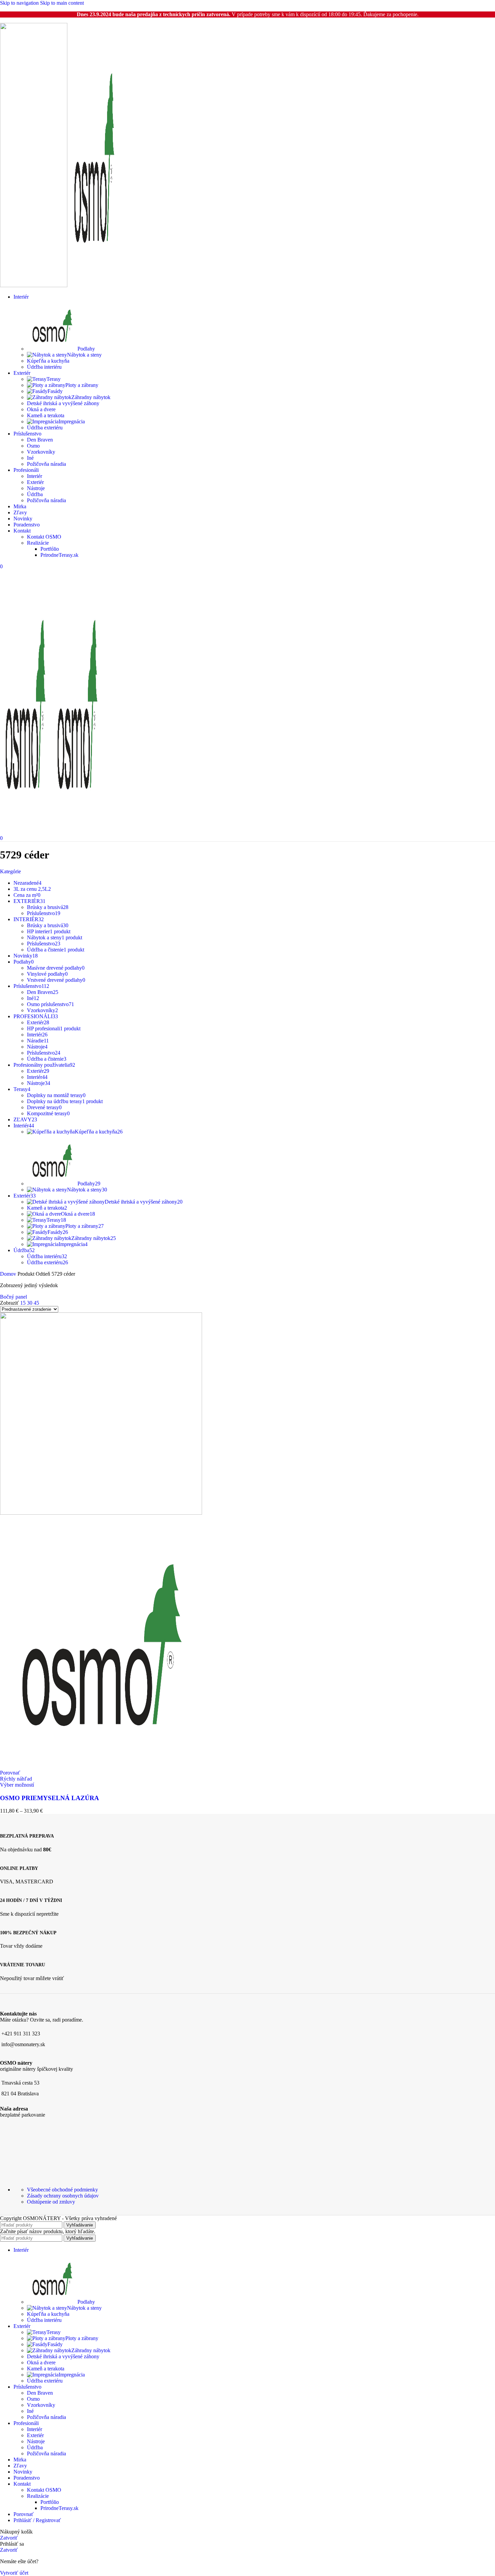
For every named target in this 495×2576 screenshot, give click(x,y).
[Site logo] (34, 285)
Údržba (35, 494)
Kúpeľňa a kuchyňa (48, 361)
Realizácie (38, 543)
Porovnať (24, 2514)
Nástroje (36, 488)
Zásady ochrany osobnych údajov (63, 2196)
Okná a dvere (41, 409)
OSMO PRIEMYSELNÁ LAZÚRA (49, 1798)
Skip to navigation (20, 3)
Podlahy (86, 349)
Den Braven (40, 440)
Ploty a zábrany (82, 385)
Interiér (35, 476)
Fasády (55, 391)
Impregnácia (72, 421)
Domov (9, 1274)
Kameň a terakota (46, 415)
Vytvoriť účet (14, 2573)
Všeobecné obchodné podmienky (62, 2190)
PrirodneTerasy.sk (59, 555)
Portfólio (50, 549)
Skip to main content (62, 3)
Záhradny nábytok (91, 397)
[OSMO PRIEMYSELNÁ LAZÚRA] (101, 1513)
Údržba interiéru (44, 367)
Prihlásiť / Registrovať (37, 2520)
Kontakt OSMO (44, 537)
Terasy (54, 379)
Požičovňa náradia (46, 464)
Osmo (33, 446)
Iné (30, 458)
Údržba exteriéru (45, 428)
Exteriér (35, 482)
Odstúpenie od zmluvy (51, 2202)
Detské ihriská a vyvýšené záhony (63, 403)
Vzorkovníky (41, 452)
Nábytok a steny (84, 355)
